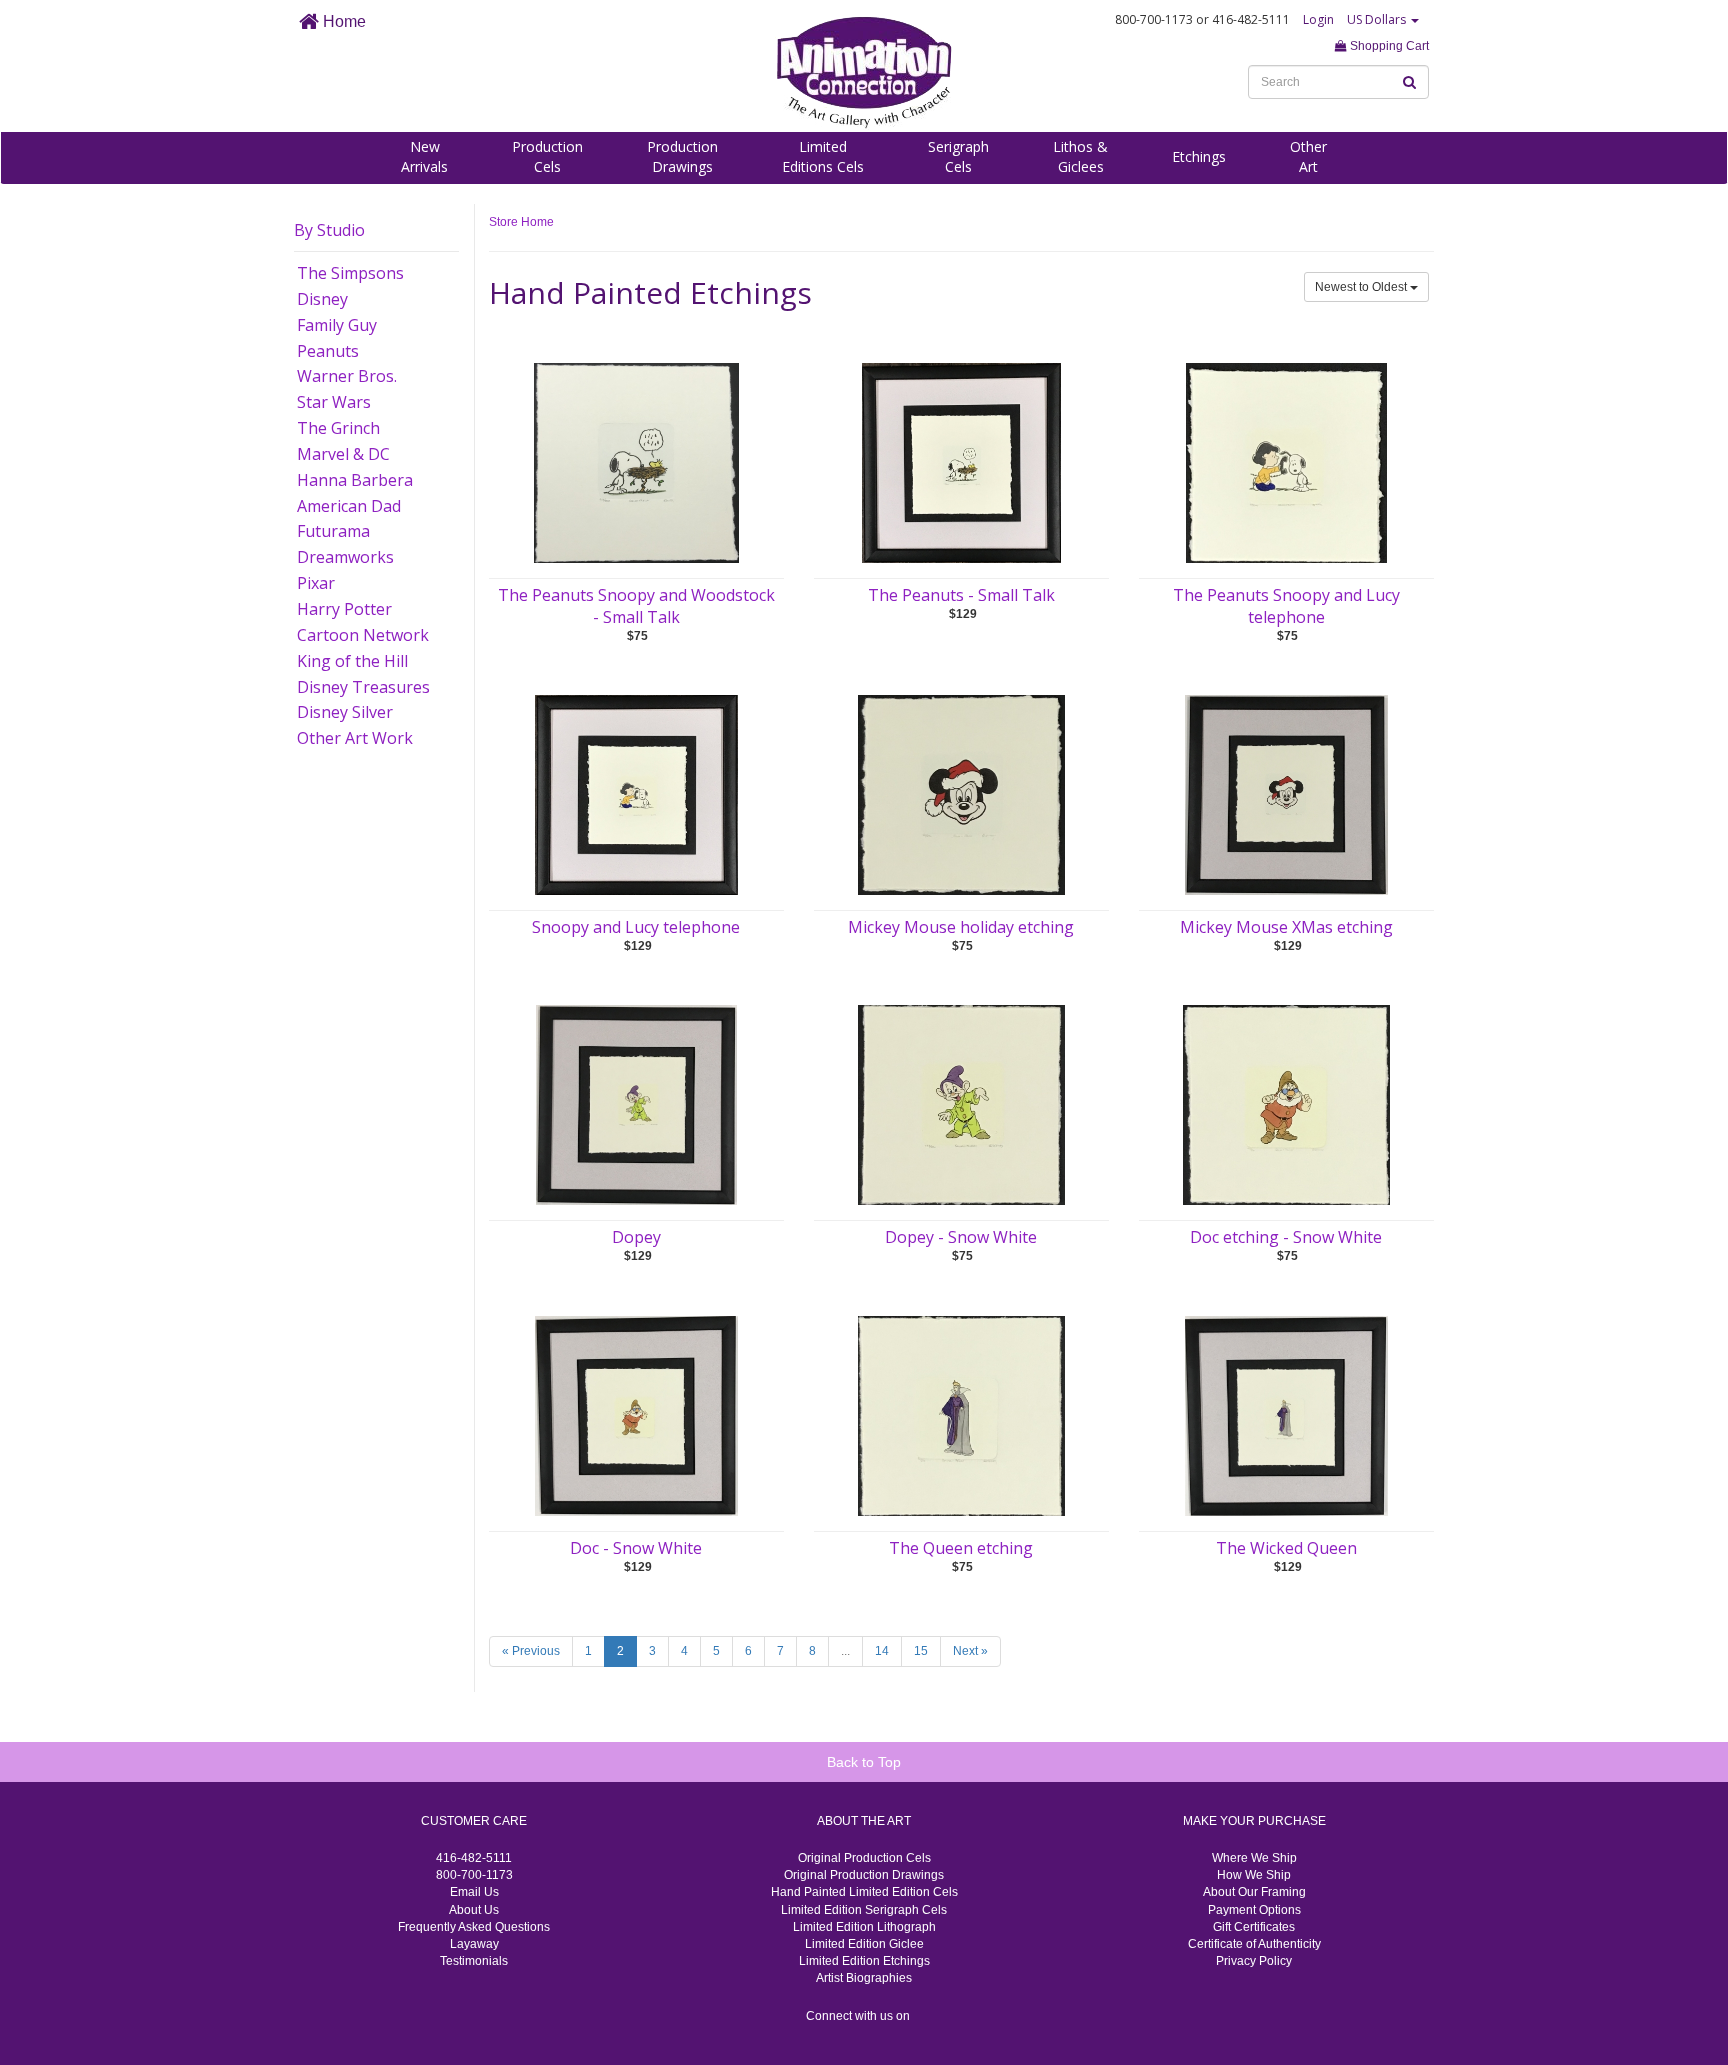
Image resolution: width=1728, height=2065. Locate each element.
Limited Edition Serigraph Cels (864, 1910)
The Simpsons (350, 273)
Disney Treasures (363, 687)
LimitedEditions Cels (823, 156)
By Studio (329, 230)
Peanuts (328, 351)
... (845, 1651)
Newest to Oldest (1362, 287)
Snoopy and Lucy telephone (636, 927)
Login (1318, 19)
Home (342, 21)
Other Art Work (355, 738)
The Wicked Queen (1286, 1548)
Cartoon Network (363, 635)
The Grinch (338, 428)
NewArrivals (424, 156)
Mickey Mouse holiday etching (961, 927)
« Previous (531, 1651)
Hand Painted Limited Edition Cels (864, 1892)
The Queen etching (961, 1548)
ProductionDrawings (682, 156)
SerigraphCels (958, 156)
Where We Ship (1254, 1858)
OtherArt (1308, 156)
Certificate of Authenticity (1254, 1944)
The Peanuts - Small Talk (961, 595)
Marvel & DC (343, 454)
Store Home (521, 222)
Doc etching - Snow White (1286, 1237)
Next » (970, 1651)
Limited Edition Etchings (864, 1961)
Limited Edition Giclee (864, 1944)
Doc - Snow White (636, 1548)
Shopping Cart (1388, 46)
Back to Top (864, 1762)
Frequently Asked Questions (474, 1927)
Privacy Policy (1254, 1961)
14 (882, 1651)
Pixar (316, 583)
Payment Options (1254, 1910)
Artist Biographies (864, 1978)
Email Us (474, 1892)
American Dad (349, 506)
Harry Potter (344, 609)
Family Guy (337, 325)
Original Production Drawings (864, 1875)
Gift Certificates (1254, 1927)
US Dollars (1378, 19)
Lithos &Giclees (1080, 156)
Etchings (1199, 156)
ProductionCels (547, 156)
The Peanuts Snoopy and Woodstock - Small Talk (636, 606)
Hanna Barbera (355, 480)
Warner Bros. (347, 376)
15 (921, 1651)
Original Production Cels (864, 1858)
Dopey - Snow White (961, 1237)
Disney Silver (345, 712)
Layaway (474, 1944)
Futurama (333, 531)
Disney (322, 299)
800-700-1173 (474, 1875)
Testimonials (474, 1961)
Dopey (636, 1237)
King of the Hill (352, 661)
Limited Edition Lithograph (864, 1927)
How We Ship (1254, 1875)
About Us (474, 1910)
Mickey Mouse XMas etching (1286, 927)
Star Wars (334, 402)
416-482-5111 (474, 1858)
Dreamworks (345, 557)
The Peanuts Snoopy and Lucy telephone (1286, 606)
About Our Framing (1254, 1892)
